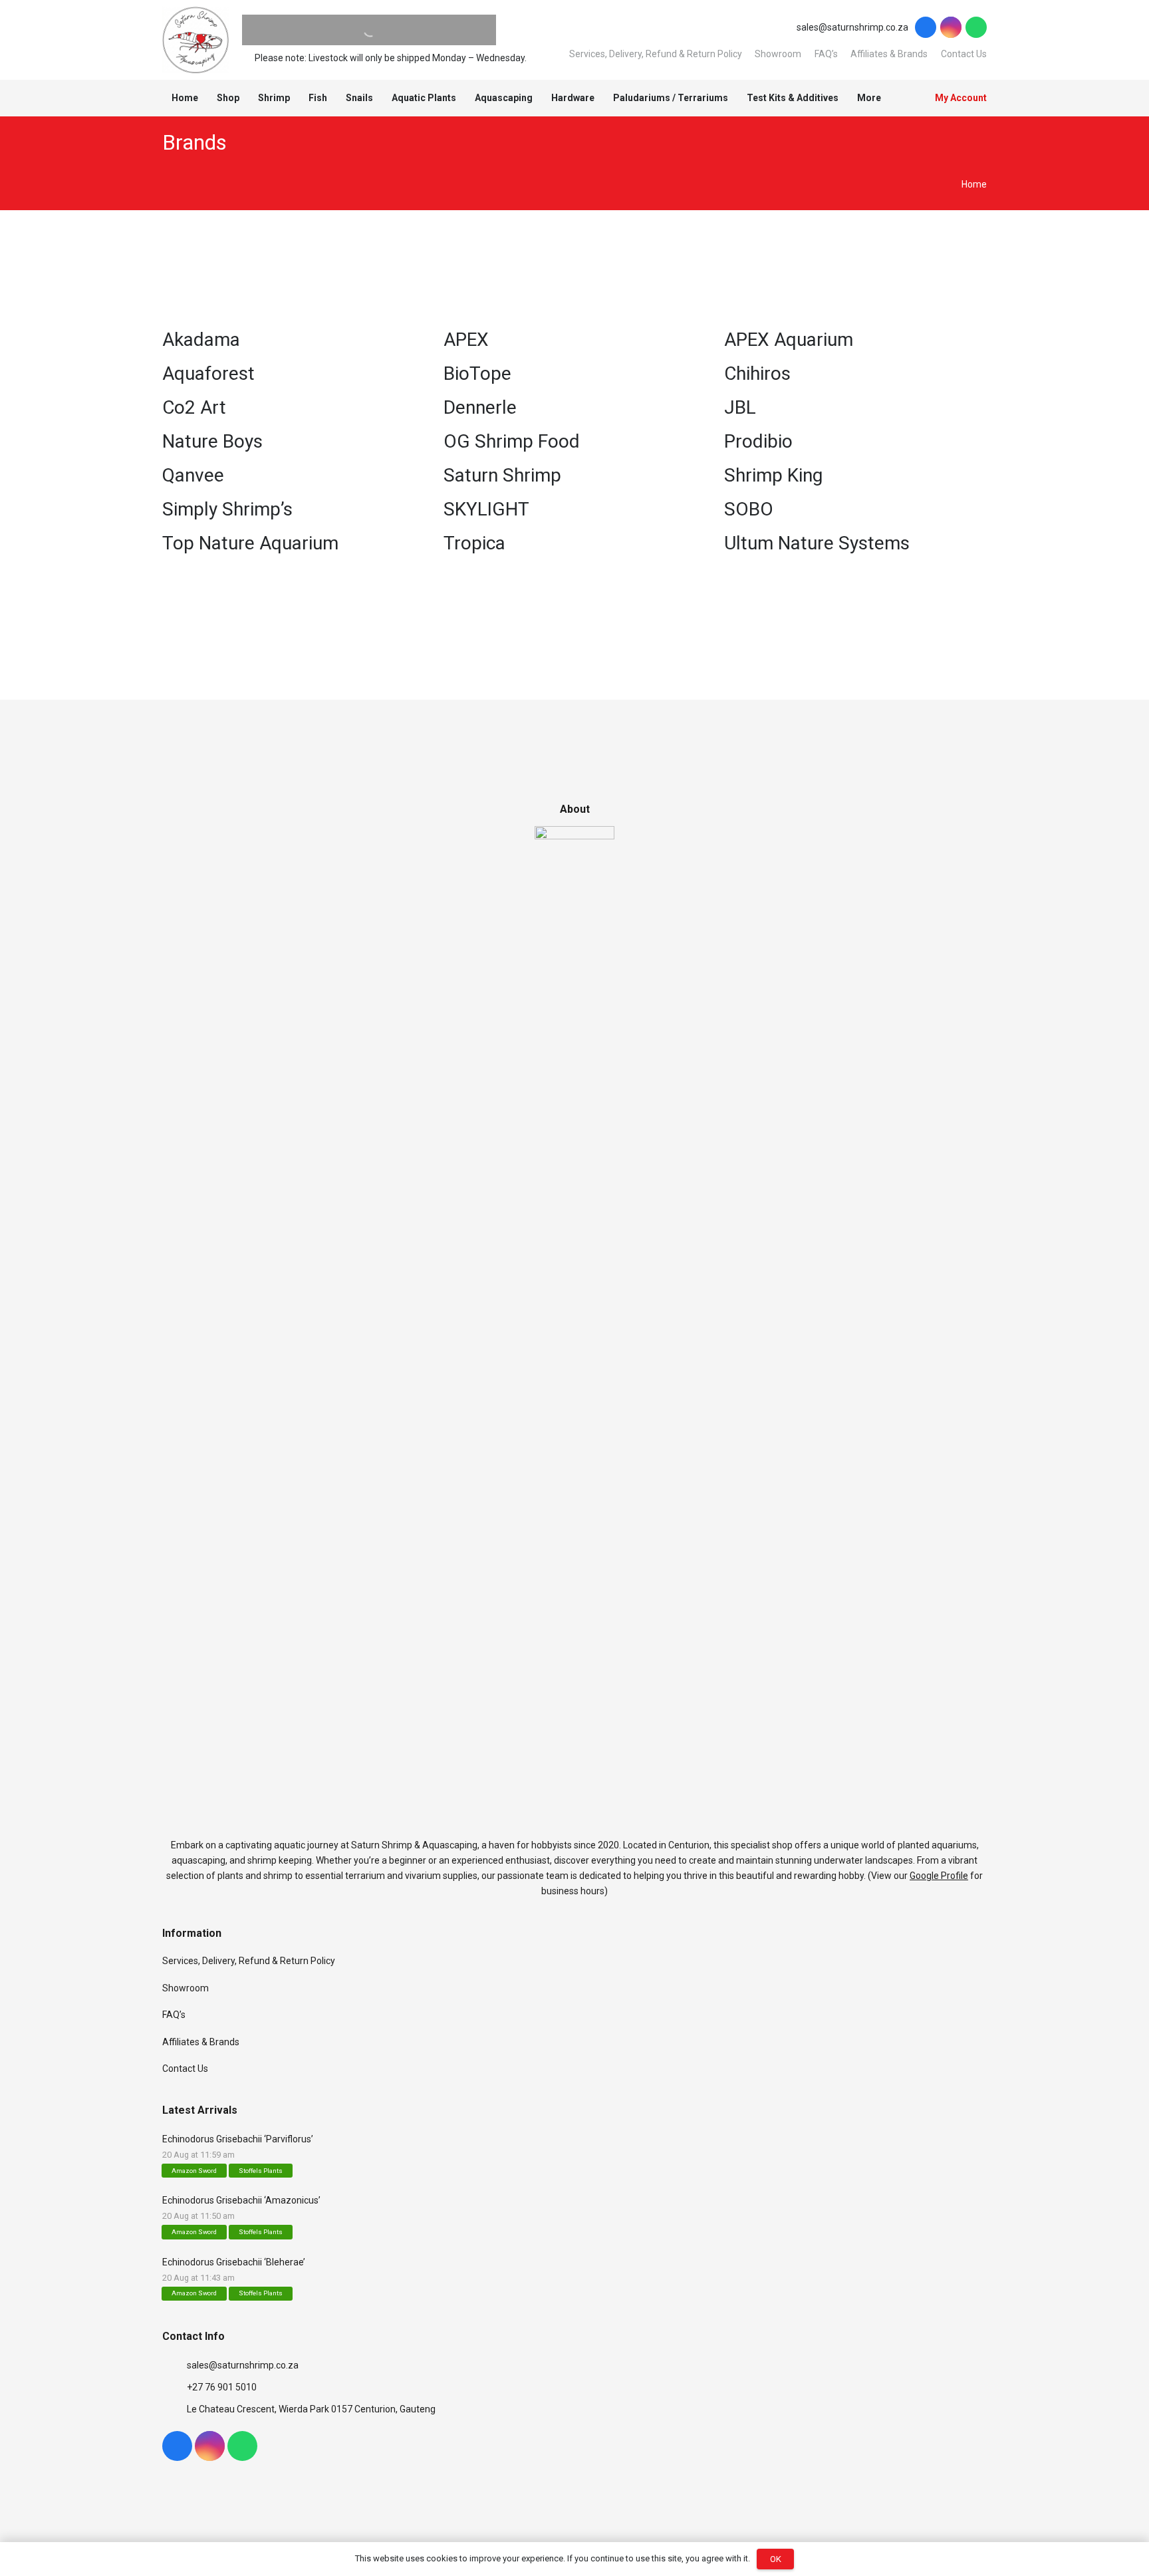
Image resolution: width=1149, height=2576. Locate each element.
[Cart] (906, 98)
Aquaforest (208, 373)
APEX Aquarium (789, 340)
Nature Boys (212, 441)
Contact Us (964, 54)
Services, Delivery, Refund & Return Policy (656, 54)
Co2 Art (194, 407)
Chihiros (757, 373)
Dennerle (480, 407)
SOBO (749, 509)
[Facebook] (926, 27)
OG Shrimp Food (512, 441)
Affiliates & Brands (889, 54)
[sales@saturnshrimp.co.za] (175, 2365)
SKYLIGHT (486, 509)
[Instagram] (951, 27)
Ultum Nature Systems (817, 543)
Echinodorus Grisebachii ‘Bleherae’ (234, 2262)
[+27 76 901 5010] (175, 2387)
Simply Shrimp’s (227, 509)
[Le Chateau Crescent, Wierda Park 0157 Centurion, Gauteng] (175, 2409)
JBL (740, 407)
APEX (466, 340)
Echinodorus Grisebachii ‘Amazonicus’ (241, 2200)
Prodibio (758, 441)
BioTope (477, 373)
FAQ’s (826, 54)
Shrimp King (773, 475)
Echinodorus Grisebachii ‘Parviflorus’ (238, 2139)
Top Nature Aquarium (250, 543)
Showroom (778, 54)
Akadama (201, 340)
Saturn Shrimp (502, 475)
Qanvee (193, 475)
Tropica (474, 543)
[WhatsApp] (976, 27)
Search (344, 30)
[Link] (195, 40)
